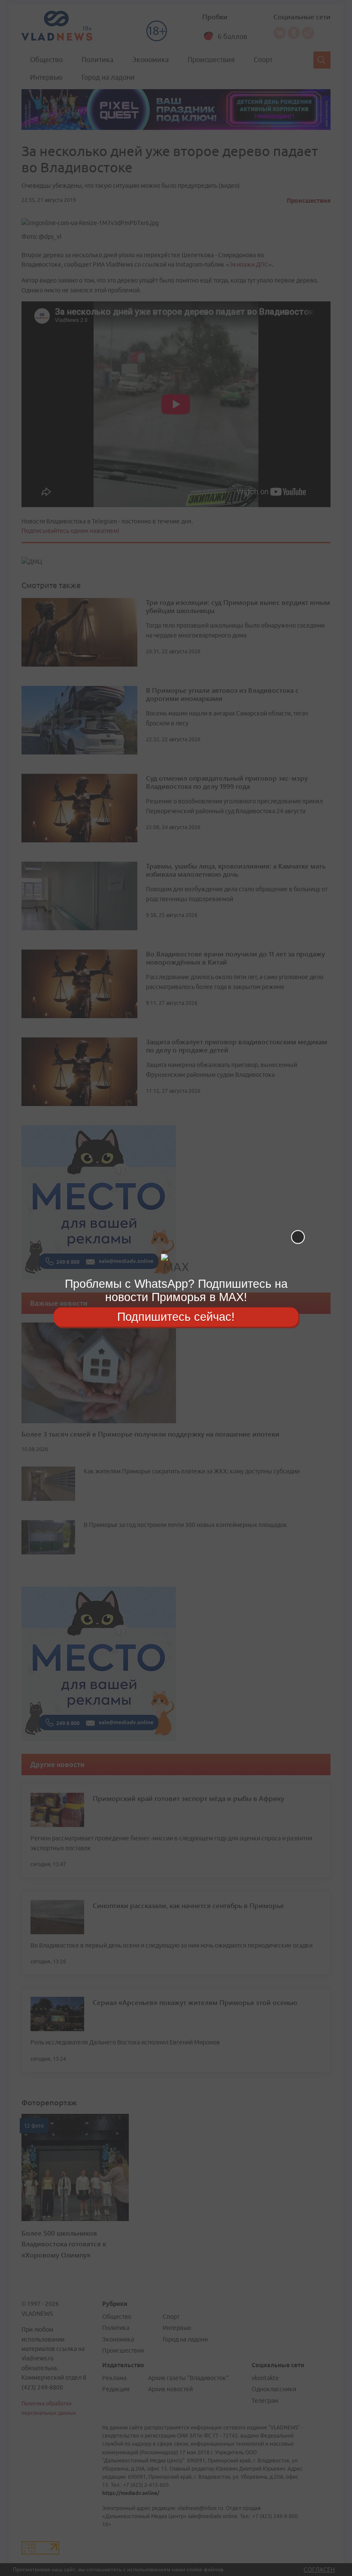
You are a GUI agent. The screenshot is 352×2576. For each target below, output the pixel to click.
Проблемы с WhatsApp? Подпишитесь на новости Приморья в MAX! (176, 1291)
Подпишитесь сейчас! (176, 1317)
